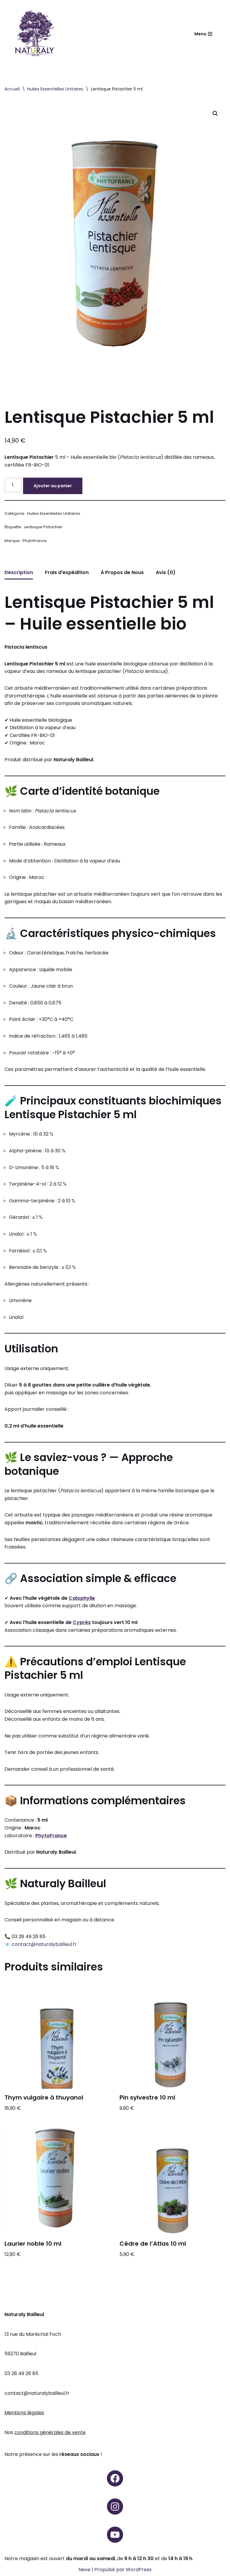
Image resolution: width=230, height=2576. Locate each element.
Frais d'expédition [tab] (67, 572)
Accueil (12, 89)
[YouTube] (115, 2535)
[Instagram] (115, 2507)
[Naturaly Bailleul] (34, 34)
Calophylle (82, 1598)
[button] (215, 113)
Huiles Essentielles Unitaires (55, 89)
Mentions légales (24, 2413)
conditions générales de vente (50, 2432)
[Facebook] (115, 2478)
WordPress (139, 2570)
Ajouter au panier (53, 486)
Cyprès (82, 1622)
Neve (84, 2570)
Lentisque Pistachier (43, 527)
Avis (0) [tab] (166, 572)
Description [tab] (19, 572)
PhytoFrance (35, 541)
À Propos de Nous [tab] (122, 572)
